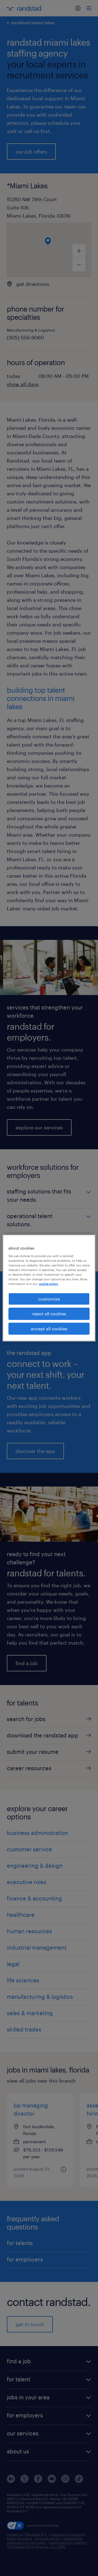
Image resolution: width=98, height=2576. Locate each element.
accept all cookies (49, 1329)
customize (49, 1299)
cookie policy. (49, 1284)
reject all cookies (49, 1314)
